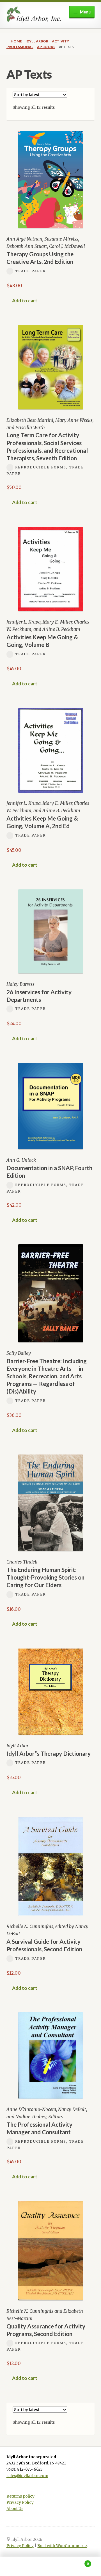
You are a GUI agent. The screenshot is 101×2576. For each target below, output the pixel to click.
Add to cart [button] (25, 301)
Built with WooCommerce (62, 2546)
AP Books (46, 47)
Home (16, 41)
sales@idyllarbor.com (27, 2476)
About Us (15, 2509)
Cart (78, 2562)
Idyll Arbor (37, 41)
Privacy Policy (20, 2503)
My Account (17, 2566)
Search (50, 2566)
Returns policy (20, 2496)
